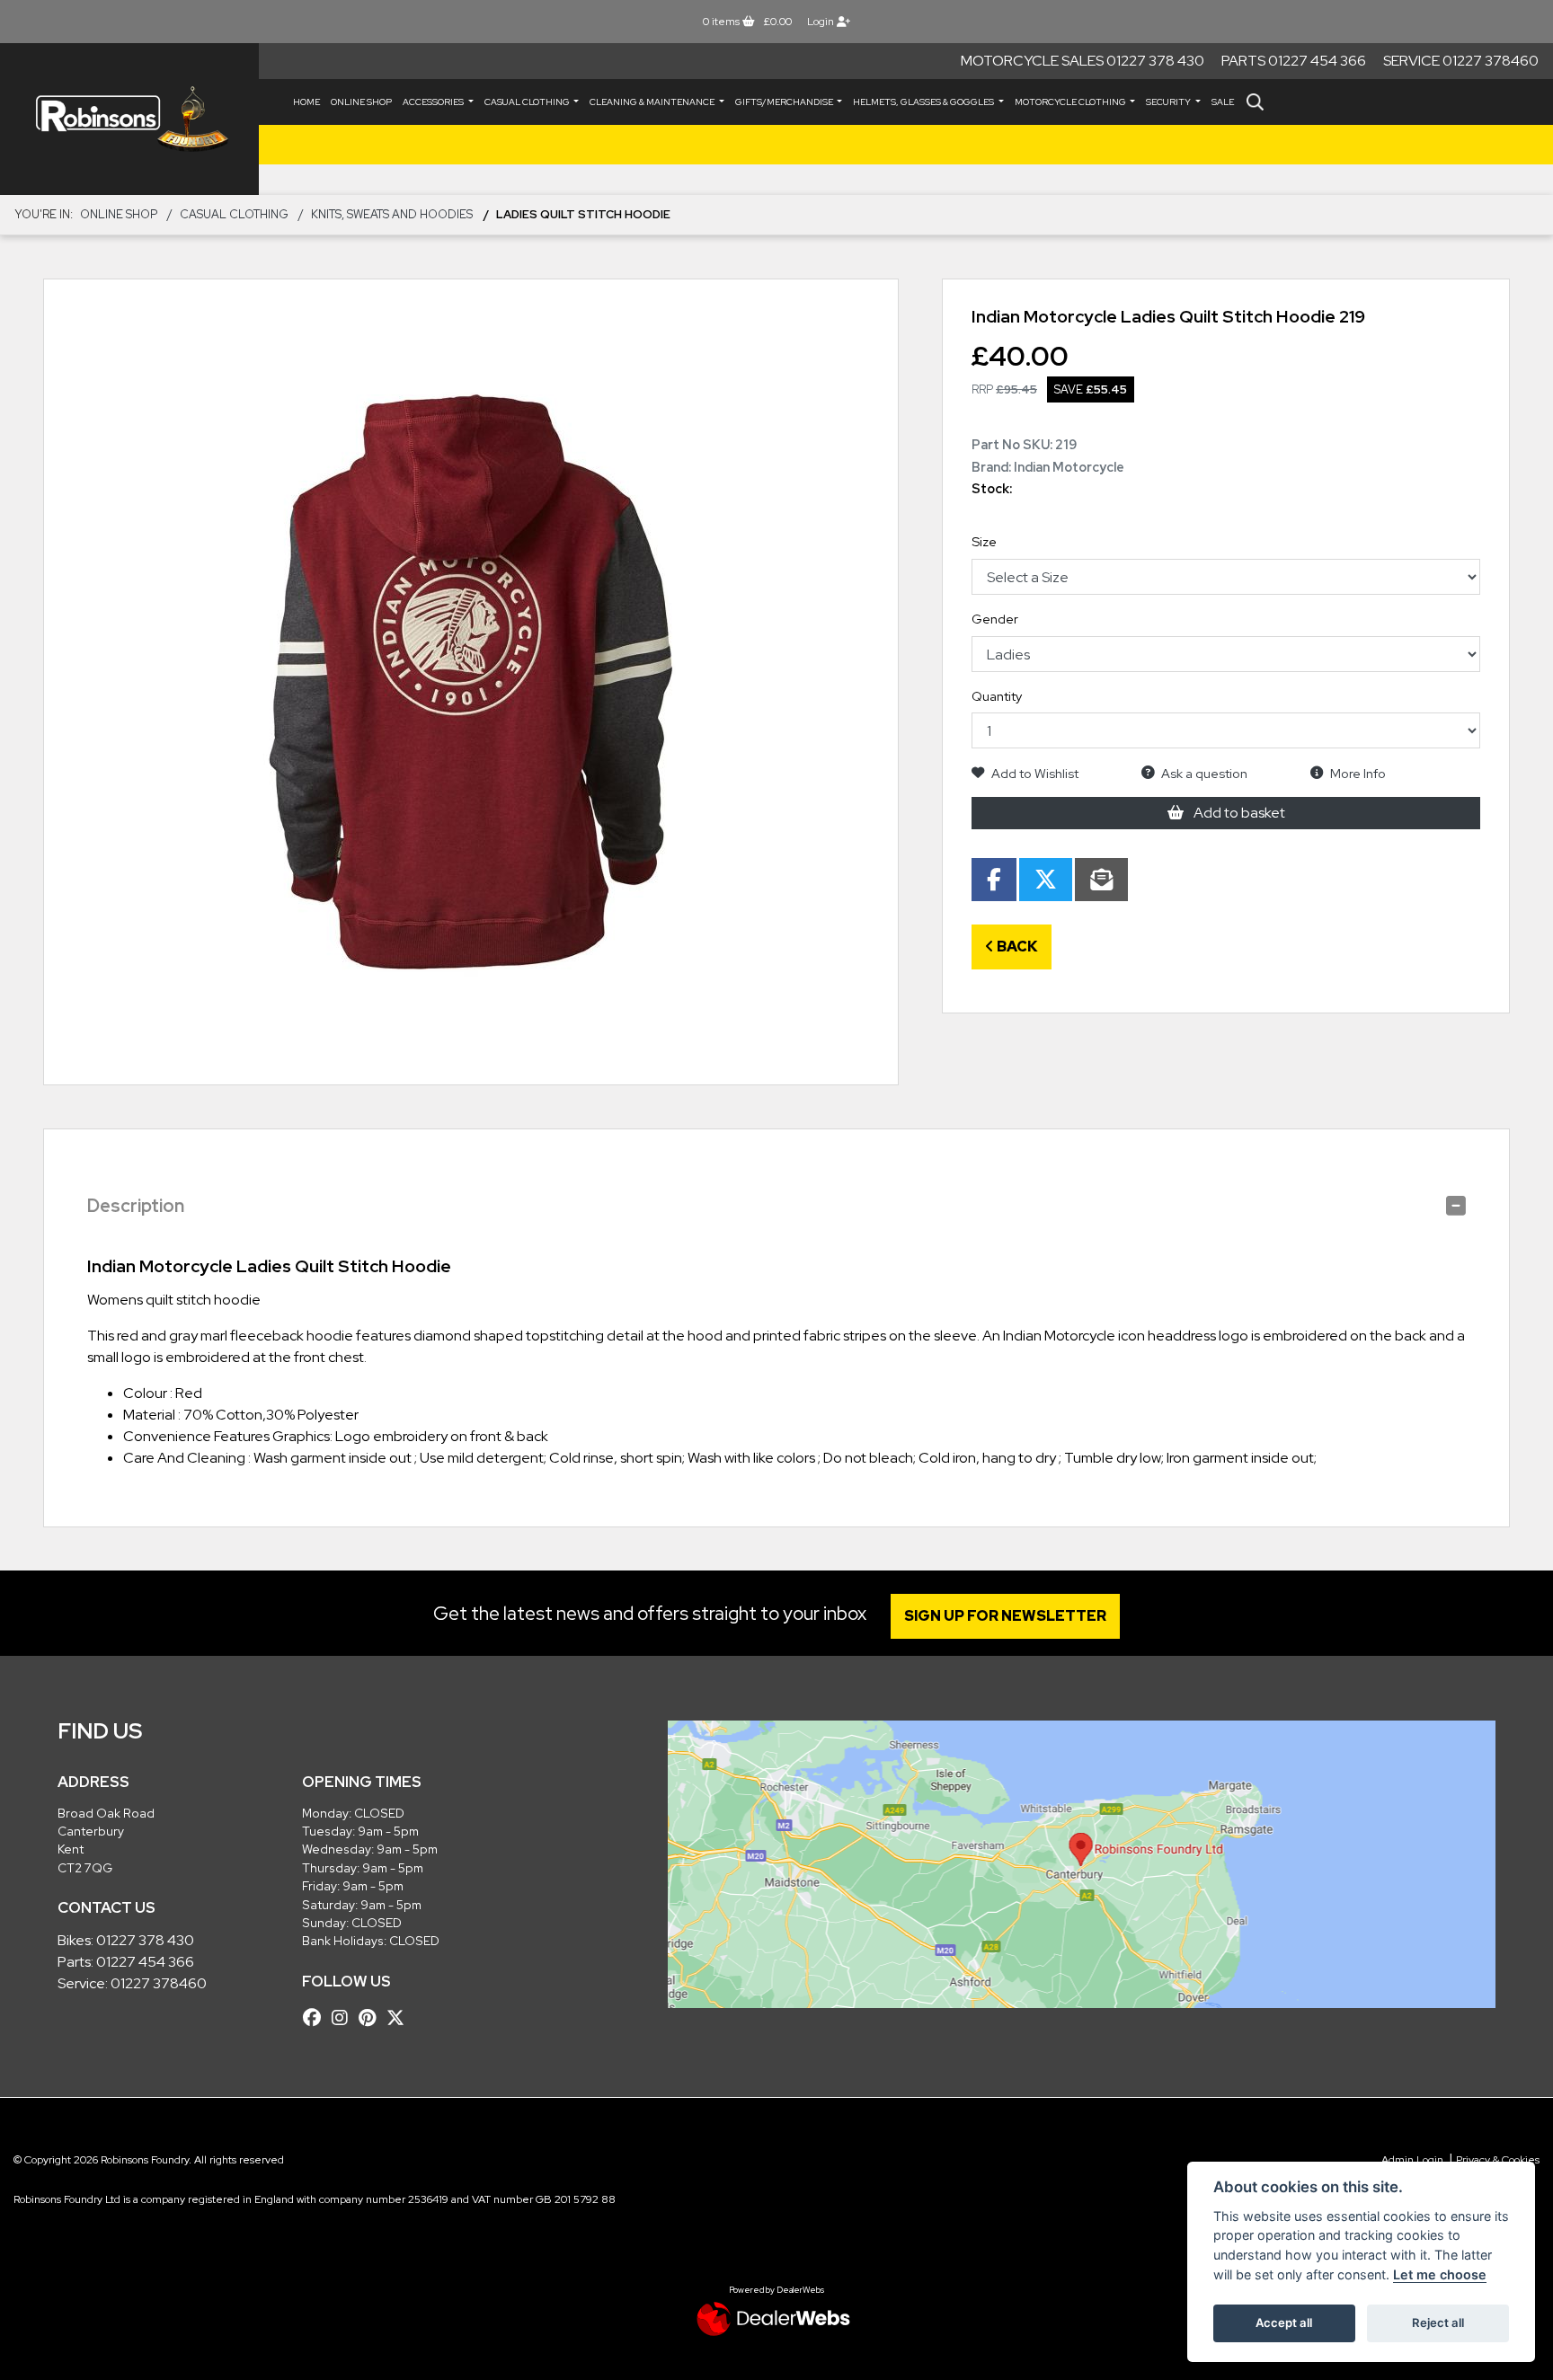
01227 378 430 (145, 1940)
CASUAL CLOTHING (528, 102)
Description (136, 1206)
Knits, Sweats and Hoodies (392, 214)
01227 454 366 (145, 1962)
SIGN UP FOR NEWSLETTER (1005, 1616)
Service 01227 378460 (1461, 61)
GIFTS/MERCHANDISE (785, 102)
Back (1016, 947)
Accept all (1284, 2322)
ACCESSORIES (434, 102)
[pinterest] (372, 2018)
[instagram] (344, 2018)
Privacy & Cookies (1498, 2160)
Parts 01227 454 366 (1294, 61)
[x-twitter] (400, 2018)
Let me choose (1440, 2274)
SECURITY (1169, 102)
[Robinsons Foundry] (129, 119)
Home (306, 102)
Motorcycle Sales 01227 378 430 (1083, 61)
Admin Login (1412, 2160)
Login (822, 22)
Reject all (1438, 2322)
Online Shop (361, 102)
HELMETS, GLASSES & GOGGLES (924, 102)
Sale (1223, 102)
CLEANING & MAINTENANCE (653, 102)
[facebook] (316, 2018)
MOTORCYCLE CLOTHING (1071, 102)
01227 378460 (159, 1983)
